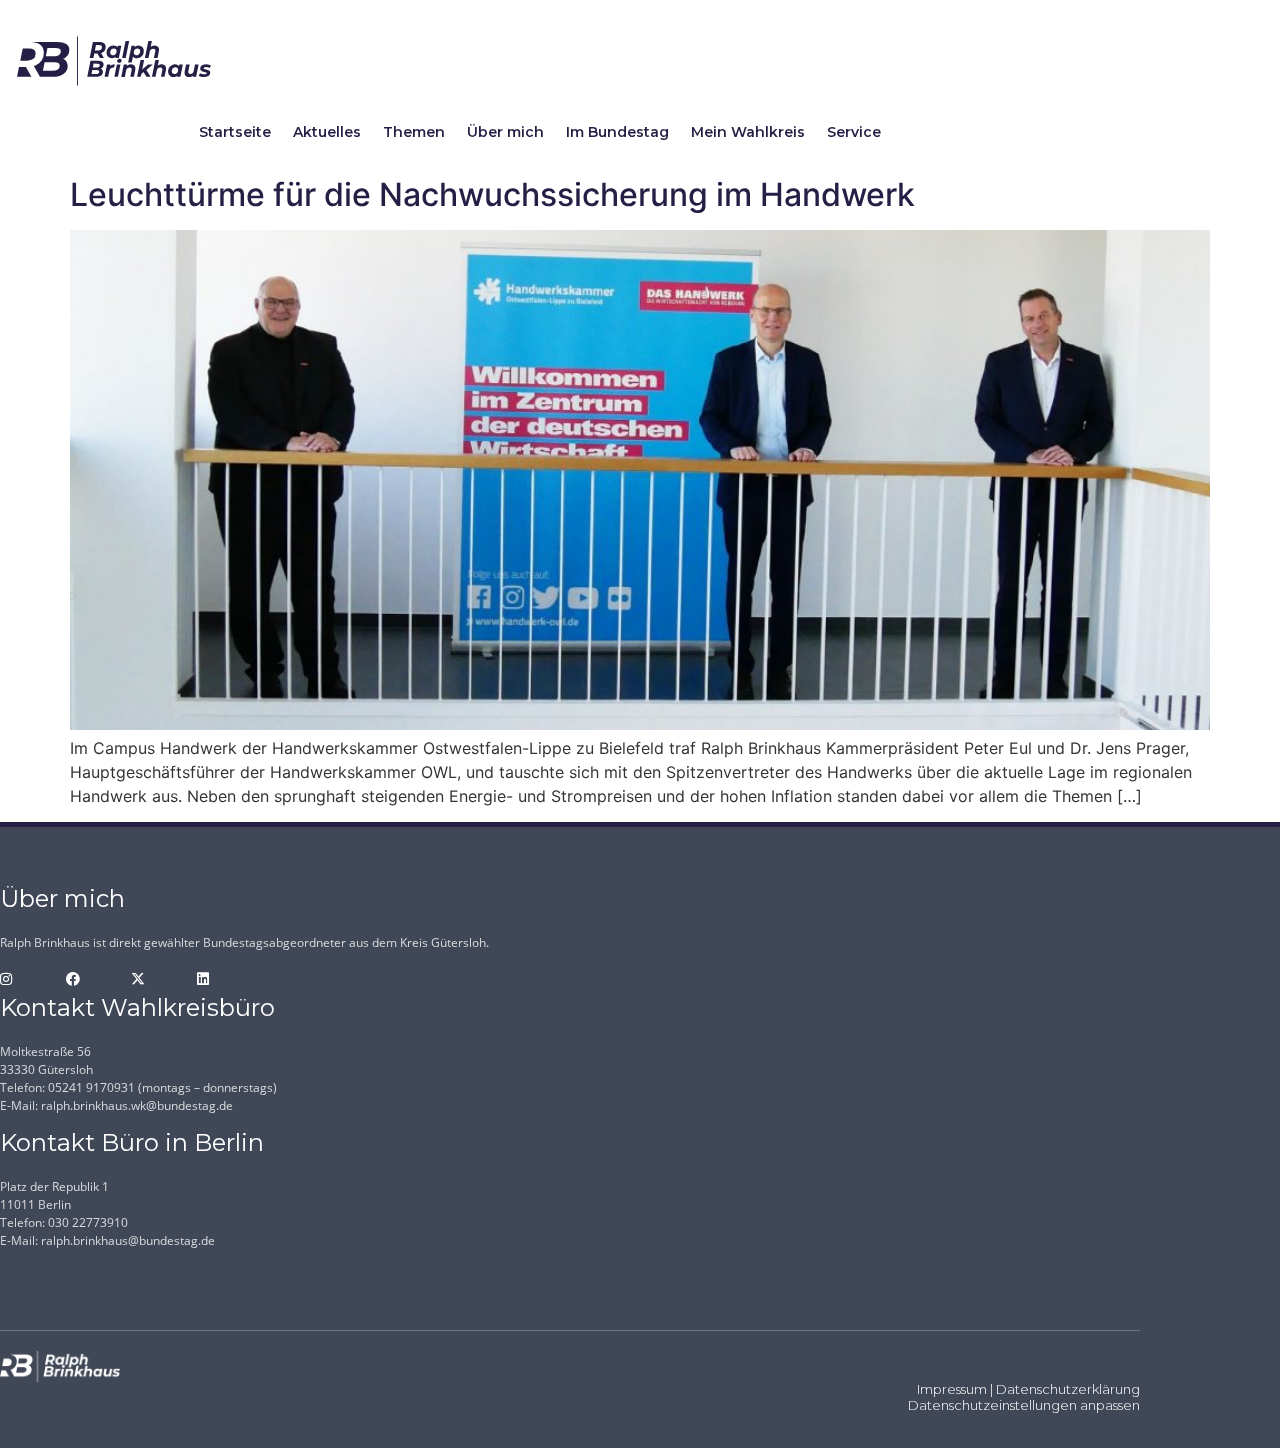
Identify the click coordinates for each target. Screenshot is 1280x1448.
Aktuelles (327, 132)
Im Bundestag (617, 132)
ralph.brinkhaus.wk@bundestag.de (137, 1105)
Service (854, 132)
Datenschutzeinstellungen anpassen (1024, 1405)
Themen (414, 132)
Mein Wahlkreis (748, 132)
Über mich (505, 132)
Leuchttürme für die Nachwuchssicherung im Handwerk (492, 194)
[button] (44, 1404)
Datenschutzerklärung (1068, 1389)
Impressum (952, 1389)
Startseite (235, 132)
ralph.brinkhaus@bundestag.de (128, 1240)
